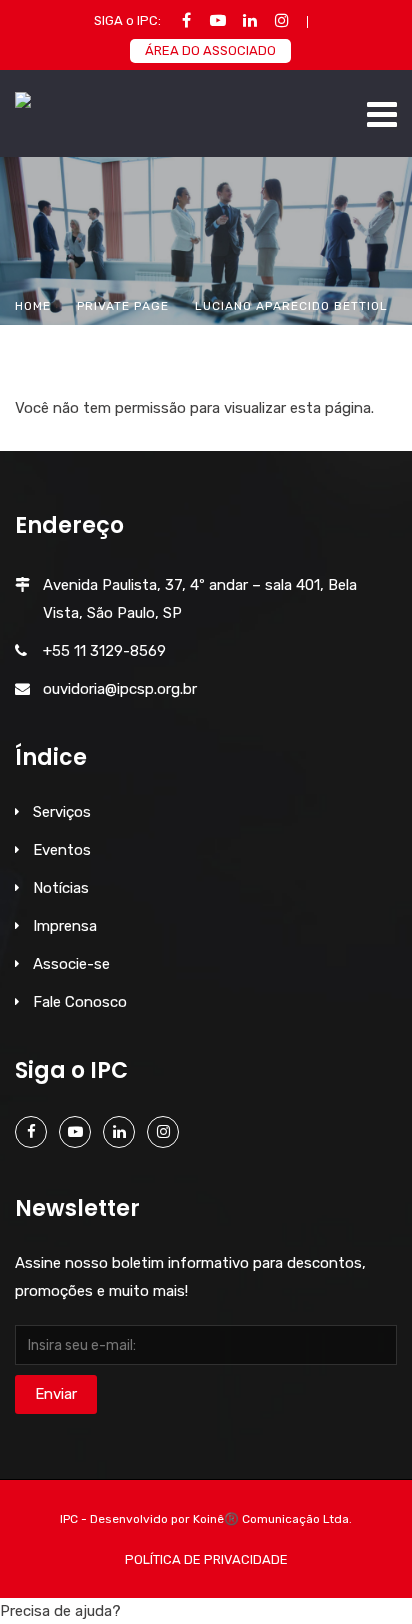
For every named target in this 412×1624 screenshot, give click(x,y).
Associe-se (71, 964)
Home (33, 306)
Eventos (62, 850)
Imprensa (65, 926)
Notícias (61, 888)
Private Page (123, 306)
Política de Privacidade (206, 1559)
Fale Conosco (80, 1002)
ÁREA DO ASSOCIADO (210, 50)
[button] (206, 1611)
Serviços (62, 812)
